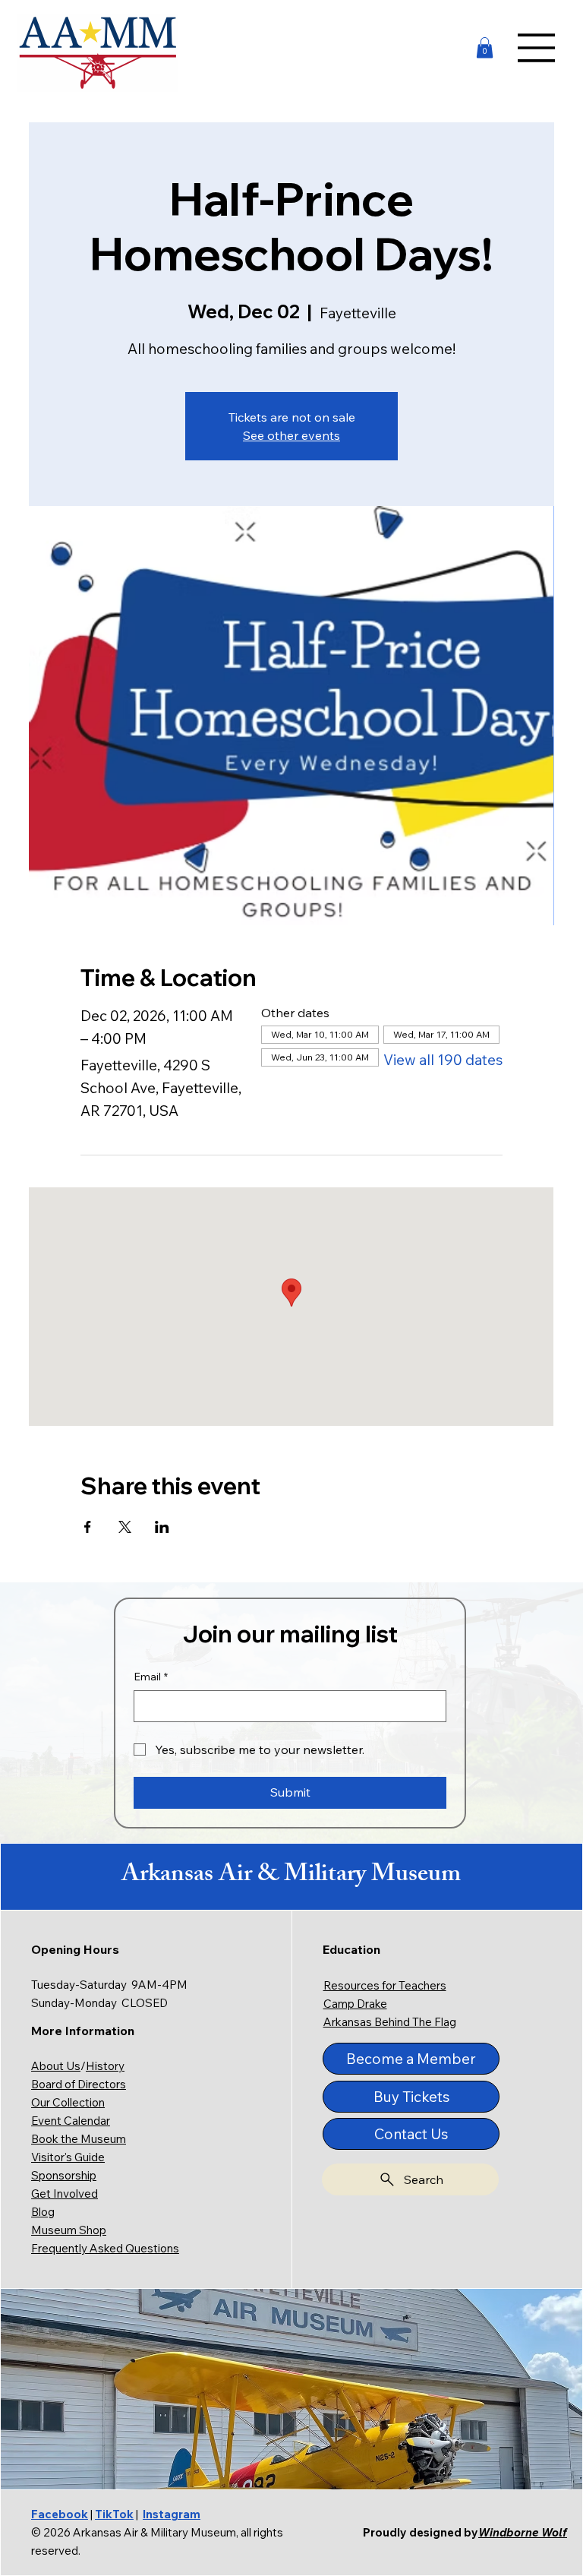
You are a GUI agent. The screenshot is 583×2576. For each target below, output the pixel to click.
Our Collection (68, 2102)
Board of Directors (79, 2084)
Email (151, 1677)
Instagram (172, 2514)
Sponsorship (64, 2175)
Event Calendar (71, 2121)
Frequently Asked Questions (105, 2248)
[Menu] (537, 48)
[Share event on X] (125, 1527)
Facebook (60, 2514)
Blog (43, 2212)
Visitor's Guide (68, 2157)
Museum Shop (69, 2230)
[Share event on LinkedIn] (162, 1527)
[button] (485, 47)
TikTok (114, 2514)
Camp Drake (355, 2004)
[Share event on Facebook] (88, 1527)
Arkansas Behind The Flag (390, 2022)
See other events (291, 435)
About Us (56, 2066)
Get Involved (65, 2194)
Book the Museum (79, 2139)
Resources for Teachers (385, 1985)
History (105, 2066)
